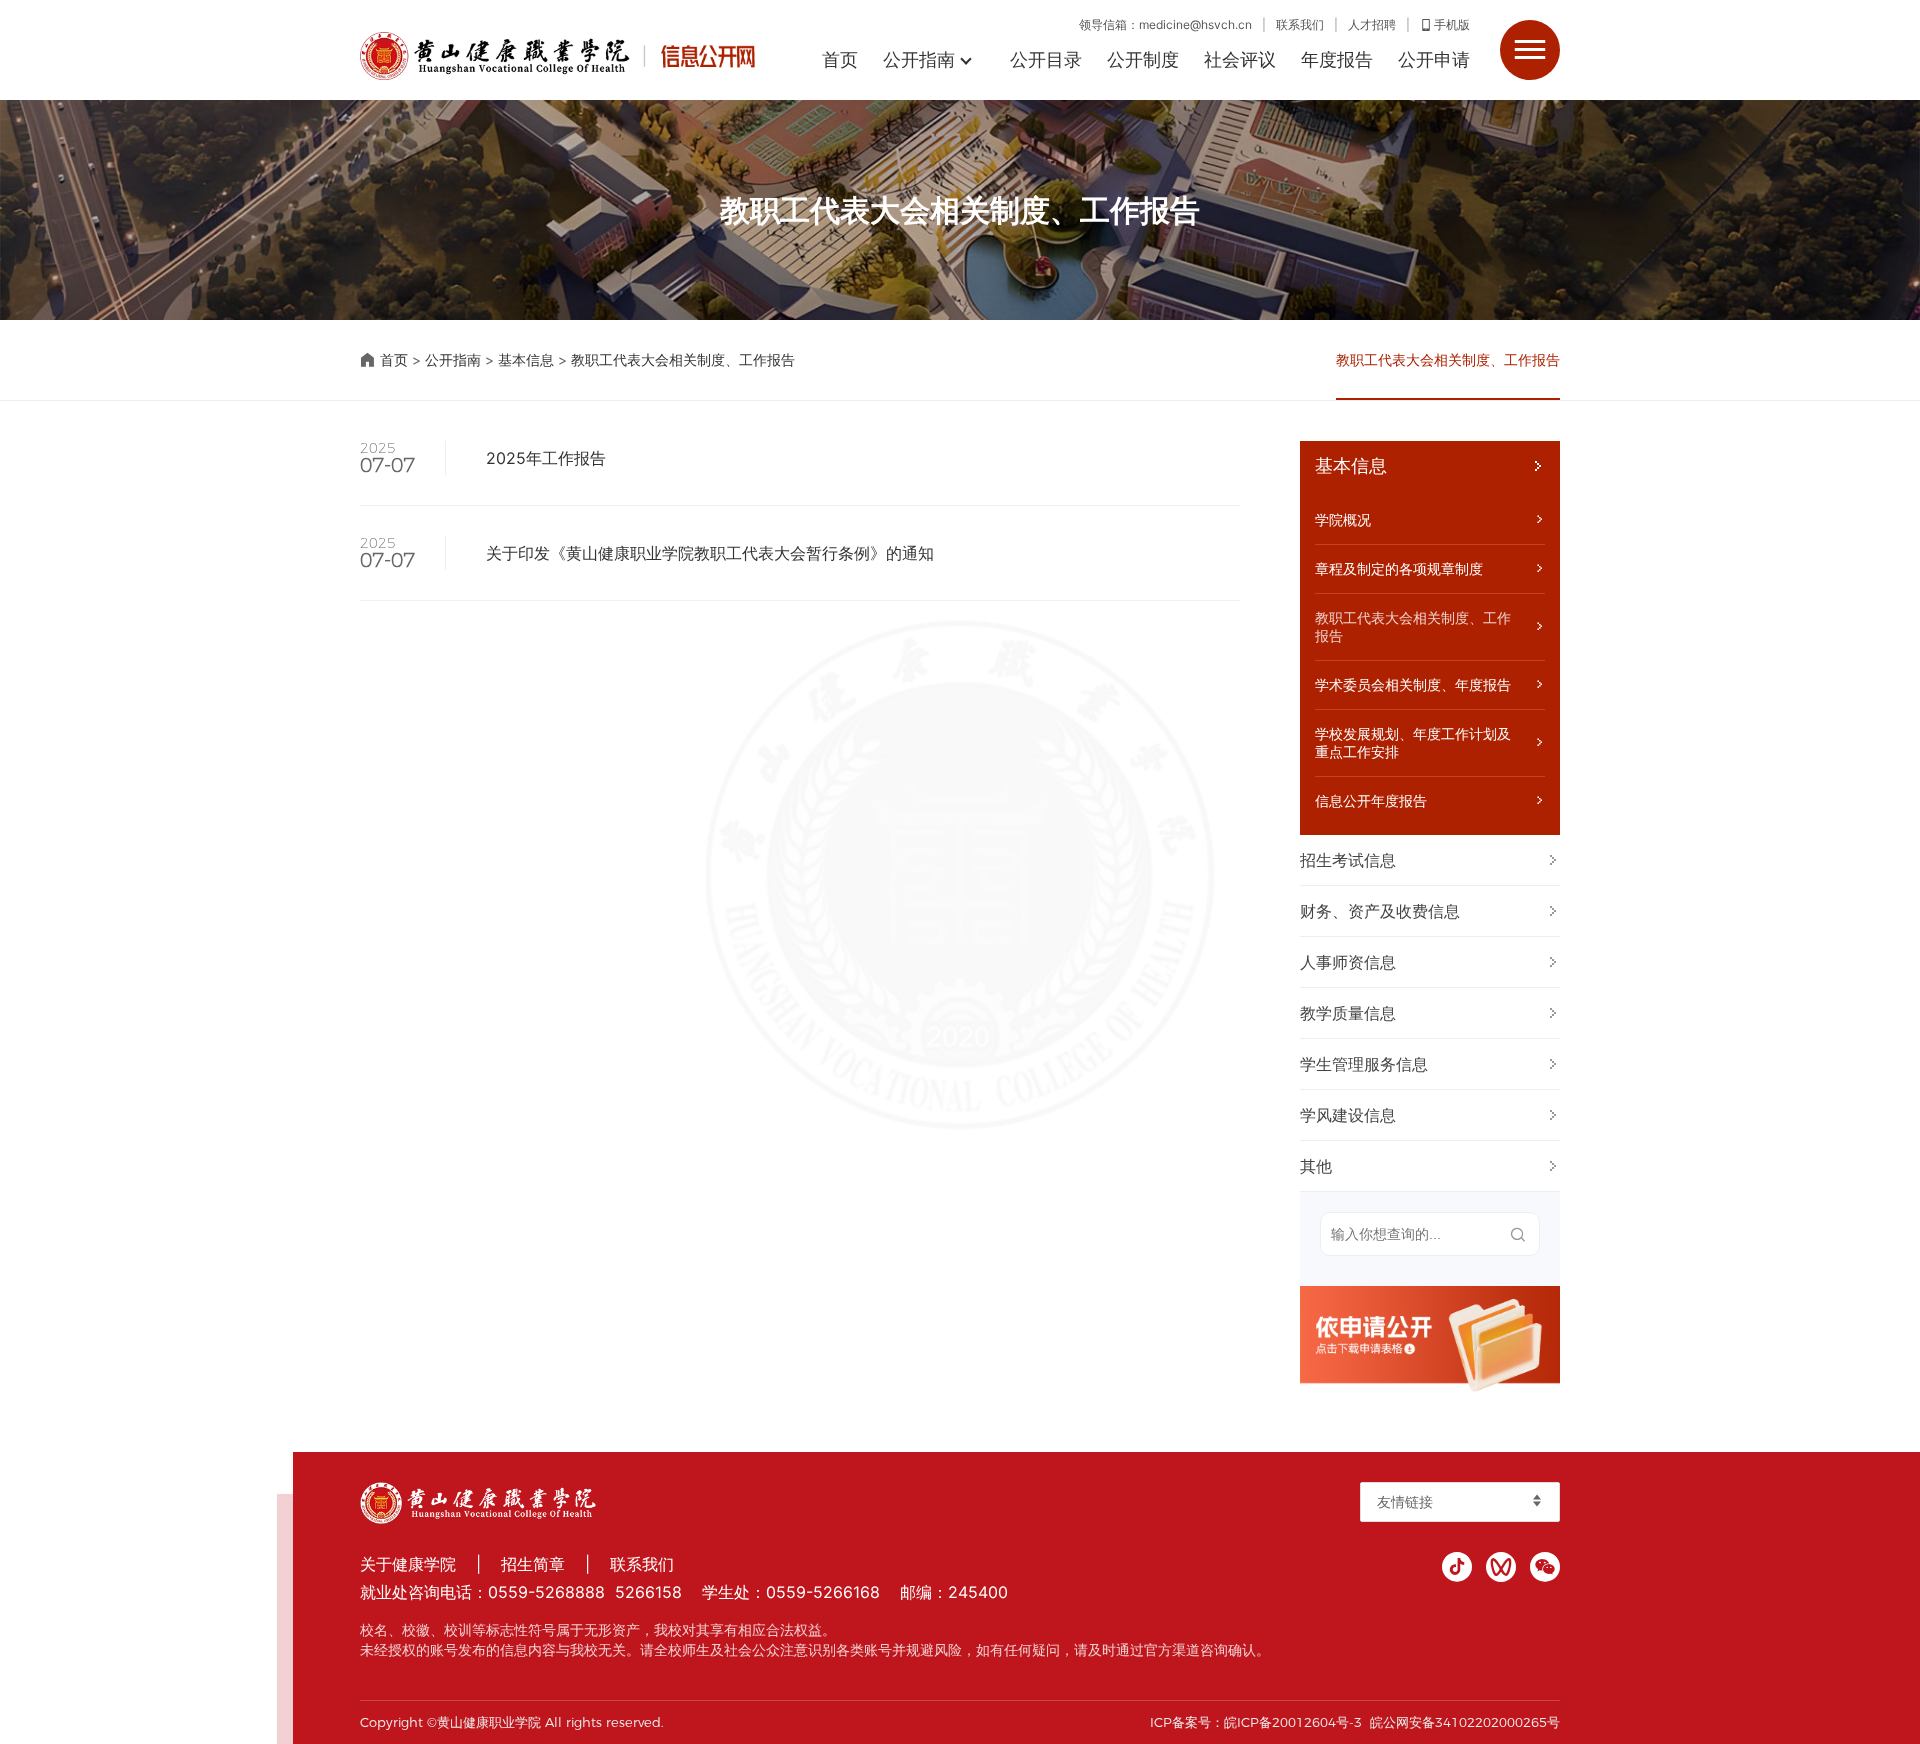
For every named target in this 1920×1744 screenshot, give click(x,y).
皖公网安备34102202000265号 (1465, 1722)
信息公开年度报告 (1371, 800)
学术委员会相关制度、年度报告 (1413, 684)
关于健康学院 (408, 1564)
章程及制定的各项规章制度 (1399, 568)
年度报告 (1337, 59)
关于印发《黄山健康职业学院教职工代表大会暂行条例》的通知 (710, 553)
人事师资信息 (1348, 962)
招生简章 (533, 1564)
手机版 (1452, 24)
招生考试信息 (1348, 860)
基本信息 (526, 359)
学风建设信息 (1348, 1115)
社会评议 (1240, 59)
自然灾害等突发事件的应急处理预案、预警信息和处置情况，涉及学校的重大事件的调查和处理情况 (1571, 911)
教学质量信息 (1348, 1013)
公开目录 (1046, 59)
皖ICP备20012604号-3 (1293, 1722)
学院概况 (1343, 519)
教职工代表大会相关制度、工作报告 (683, 359)
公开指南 (919, 59)
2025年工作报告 (546, 458)
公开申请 (1434, 59)
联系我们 (1300, 24)
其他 (1316, 1166)
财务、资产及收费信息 (1380, 911)
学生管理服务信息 (1364, 1064)
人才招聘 (1372, 24)
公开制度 (1143, 59)
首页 (840, 59)
